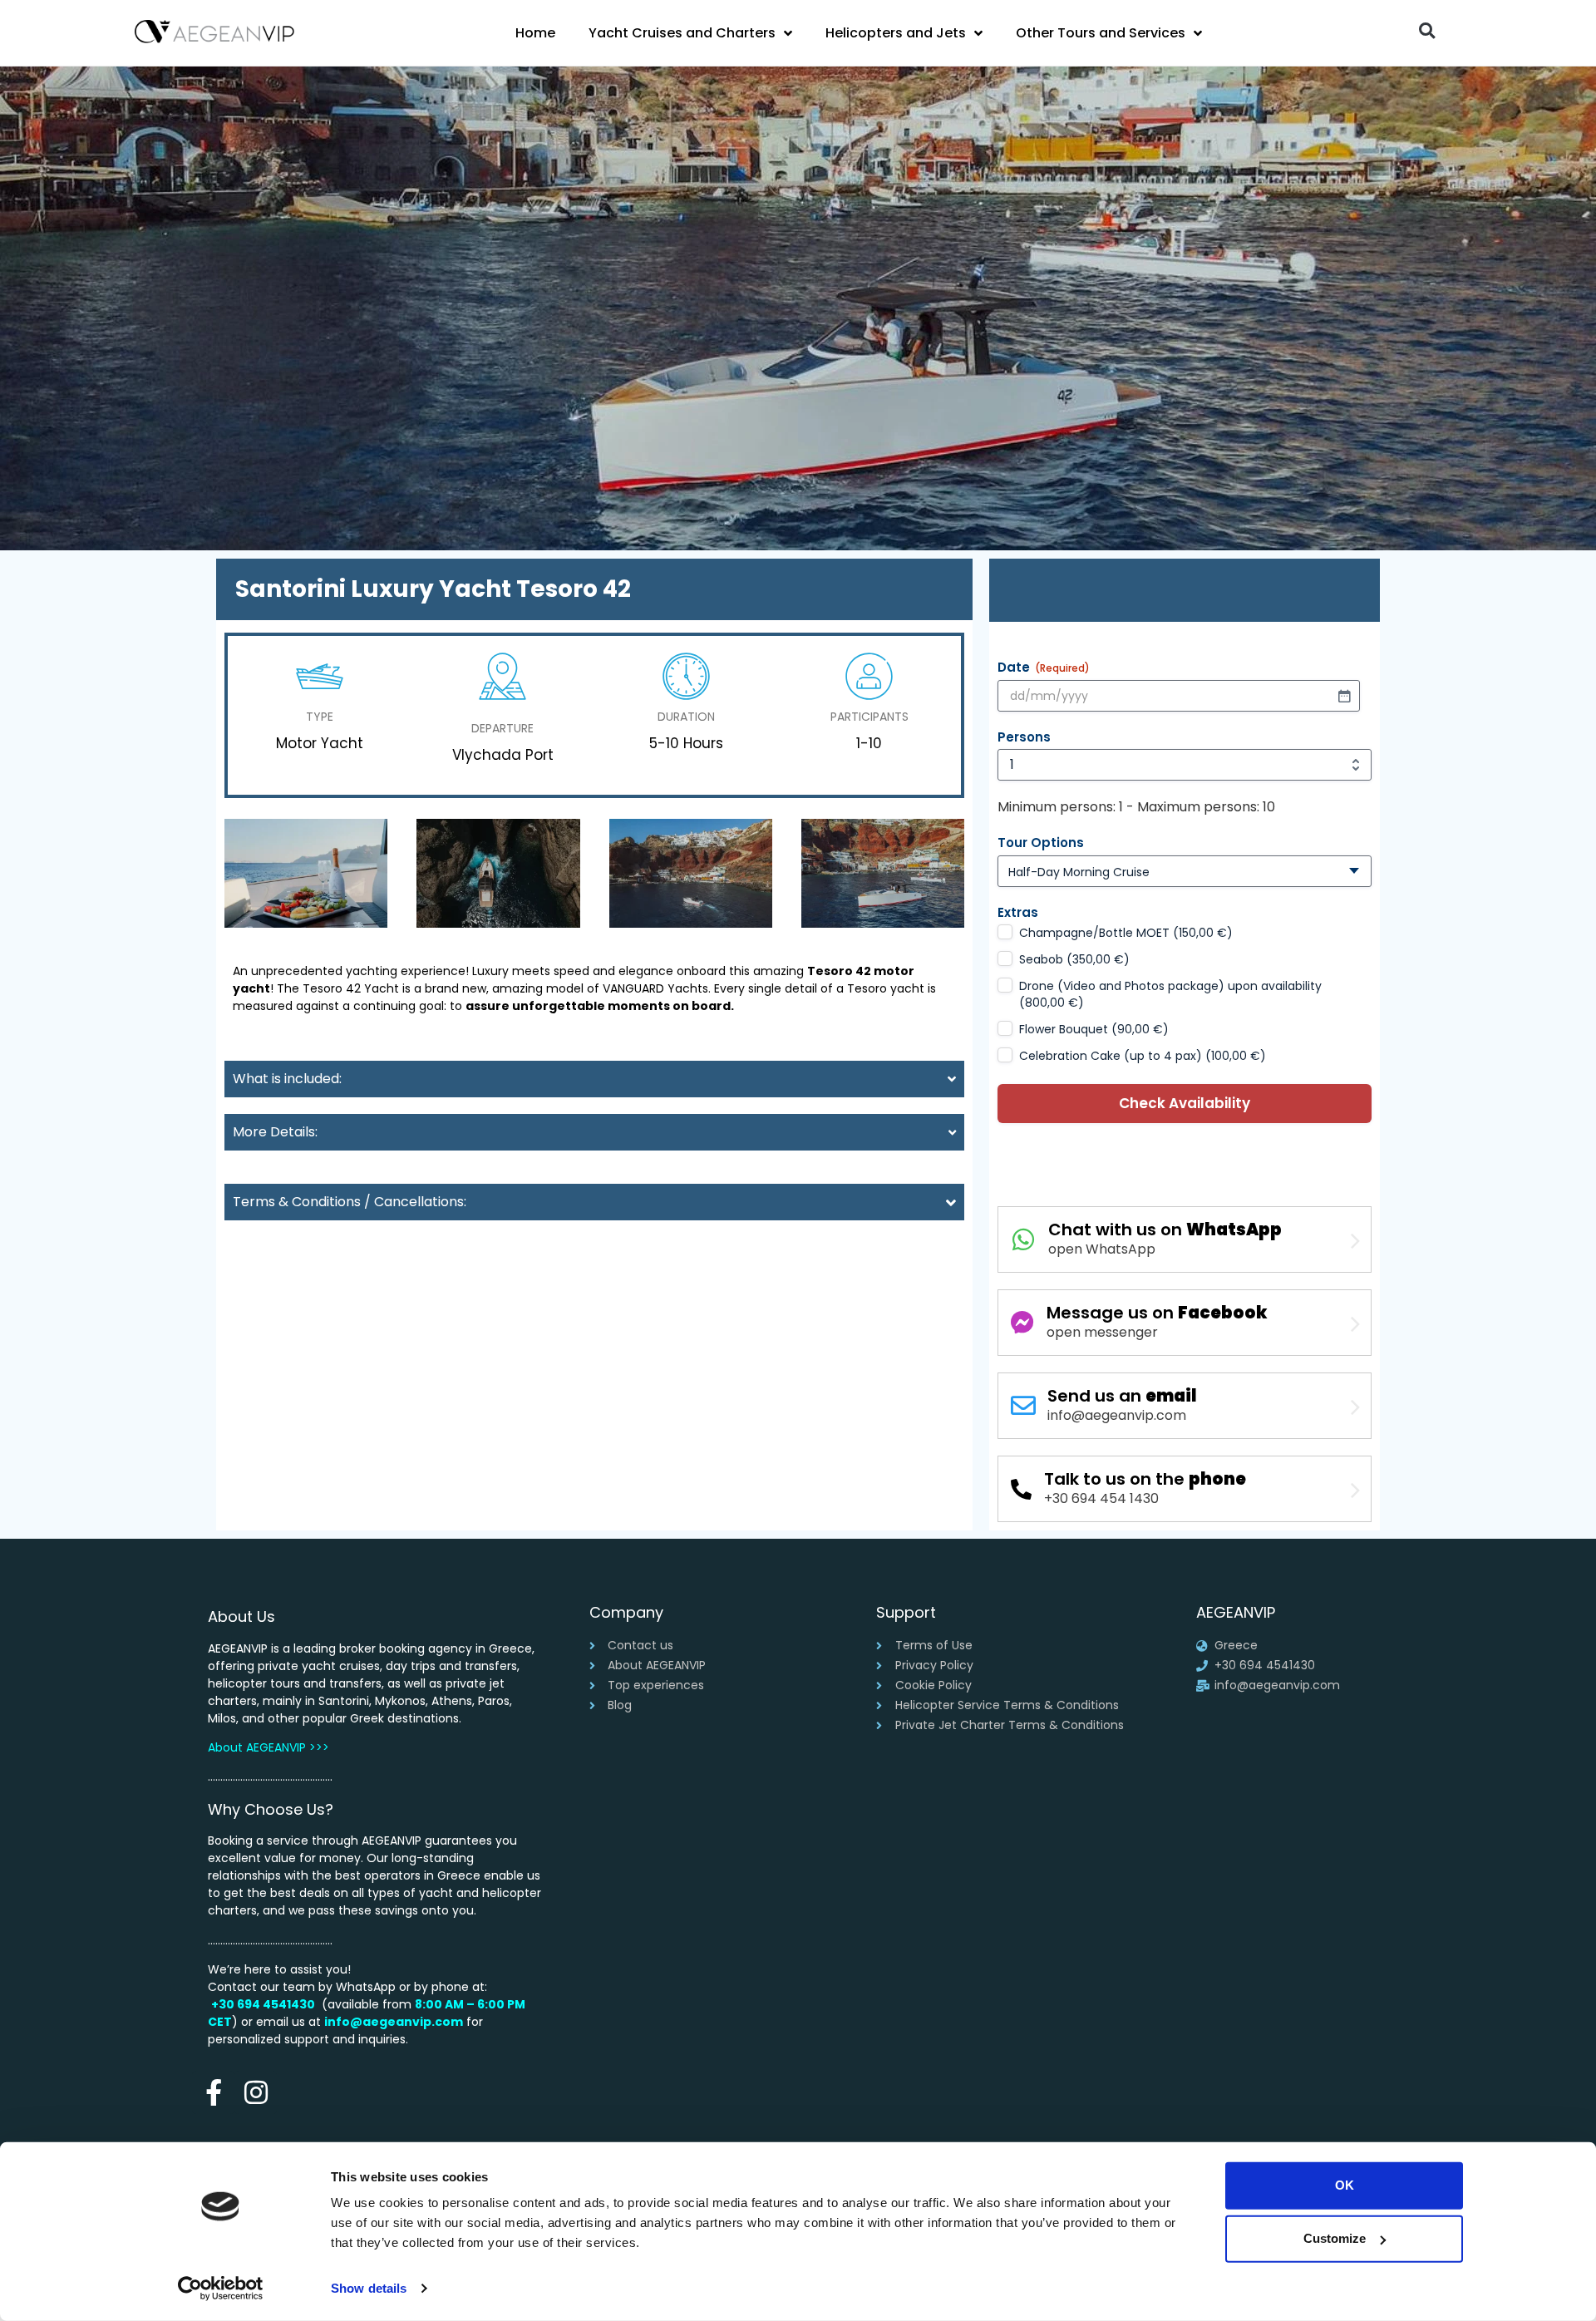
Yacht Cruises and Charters (682, 33)
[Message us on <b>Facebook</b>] (1022, 1323)
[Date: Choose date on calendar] (1344, 696)
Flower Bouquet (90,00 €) (1094, 1029)
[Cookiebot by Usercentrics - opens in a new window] (221, 2289)
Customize (1335, 2238)
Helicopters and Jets (896, 33)
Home (535, 33)
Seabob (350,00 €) (1074, 959)
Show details (369, 2288)
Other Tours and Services (1101, 33)
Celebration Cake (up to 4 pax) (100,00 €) (1143, 1056)
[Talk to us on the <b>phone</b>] (1021, 1489)
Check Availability (1185, 1103)
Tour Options (1041, 843)
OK (1345, 2185)
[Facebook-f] (213, 2092)
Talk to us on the (1145, 1479)
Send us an (1122, 1396)
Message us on (1157, 1313)
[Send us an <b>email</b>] (1023, 1406)
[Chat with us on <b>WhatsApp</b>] (1023, 1239)
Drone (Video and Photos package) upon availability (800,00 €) (1170, 994)
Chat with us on (1165, 1229)
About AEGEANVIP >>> (268, 1747)
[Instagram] (256, 2092)
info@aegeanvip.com (394, 2022)
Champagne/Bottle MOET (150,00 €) (1126, 933)
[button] (1427, 30)
